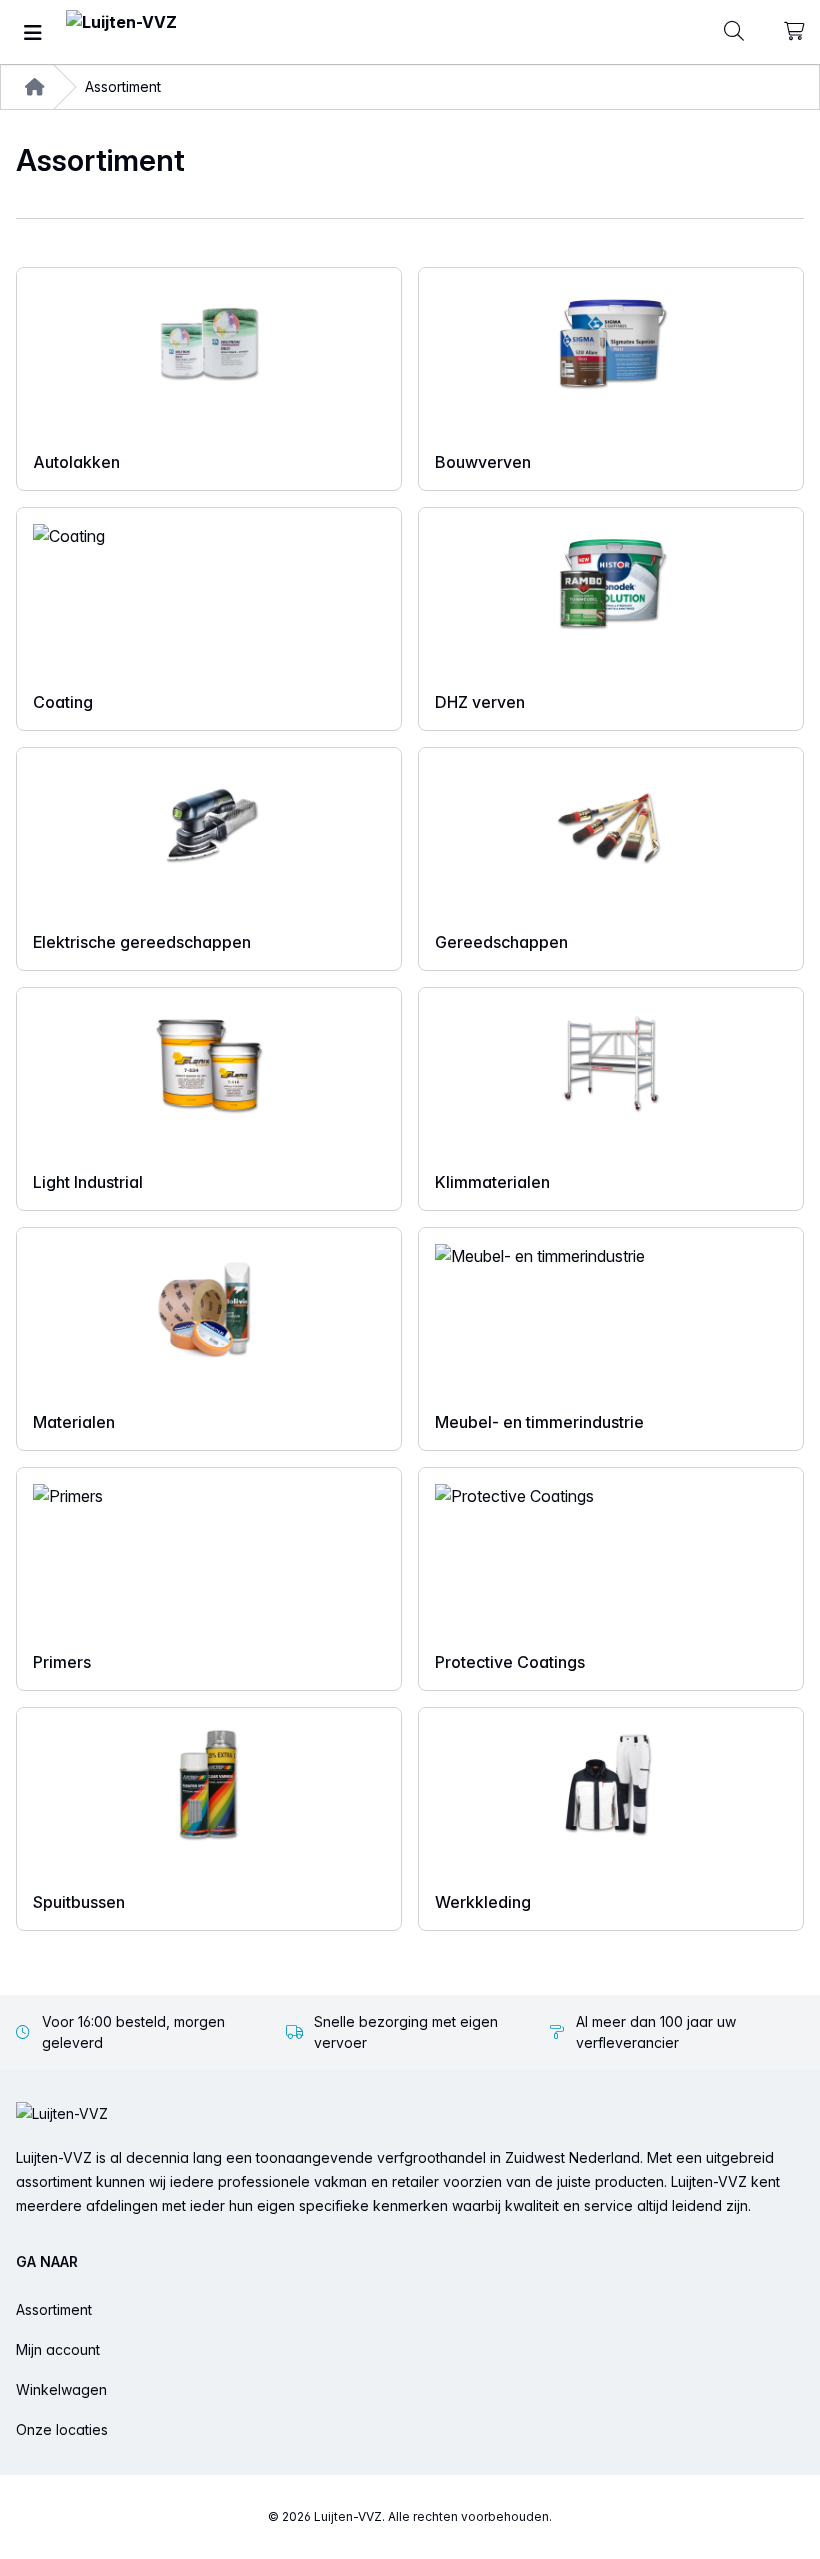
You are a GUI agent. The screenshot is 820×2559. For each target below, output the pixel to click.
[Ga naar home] (121, 32)
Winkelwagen (61, 2389)
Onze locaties (62, 2429)
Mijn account (58, 2349)
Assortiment (54, 2309)
